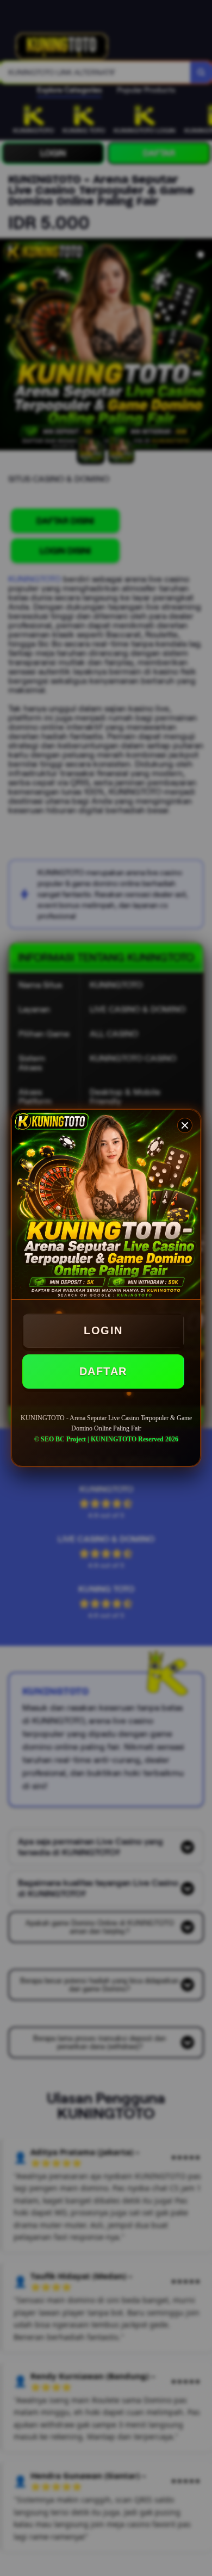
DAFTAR (103, 1371)
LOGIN (103, 1330)
